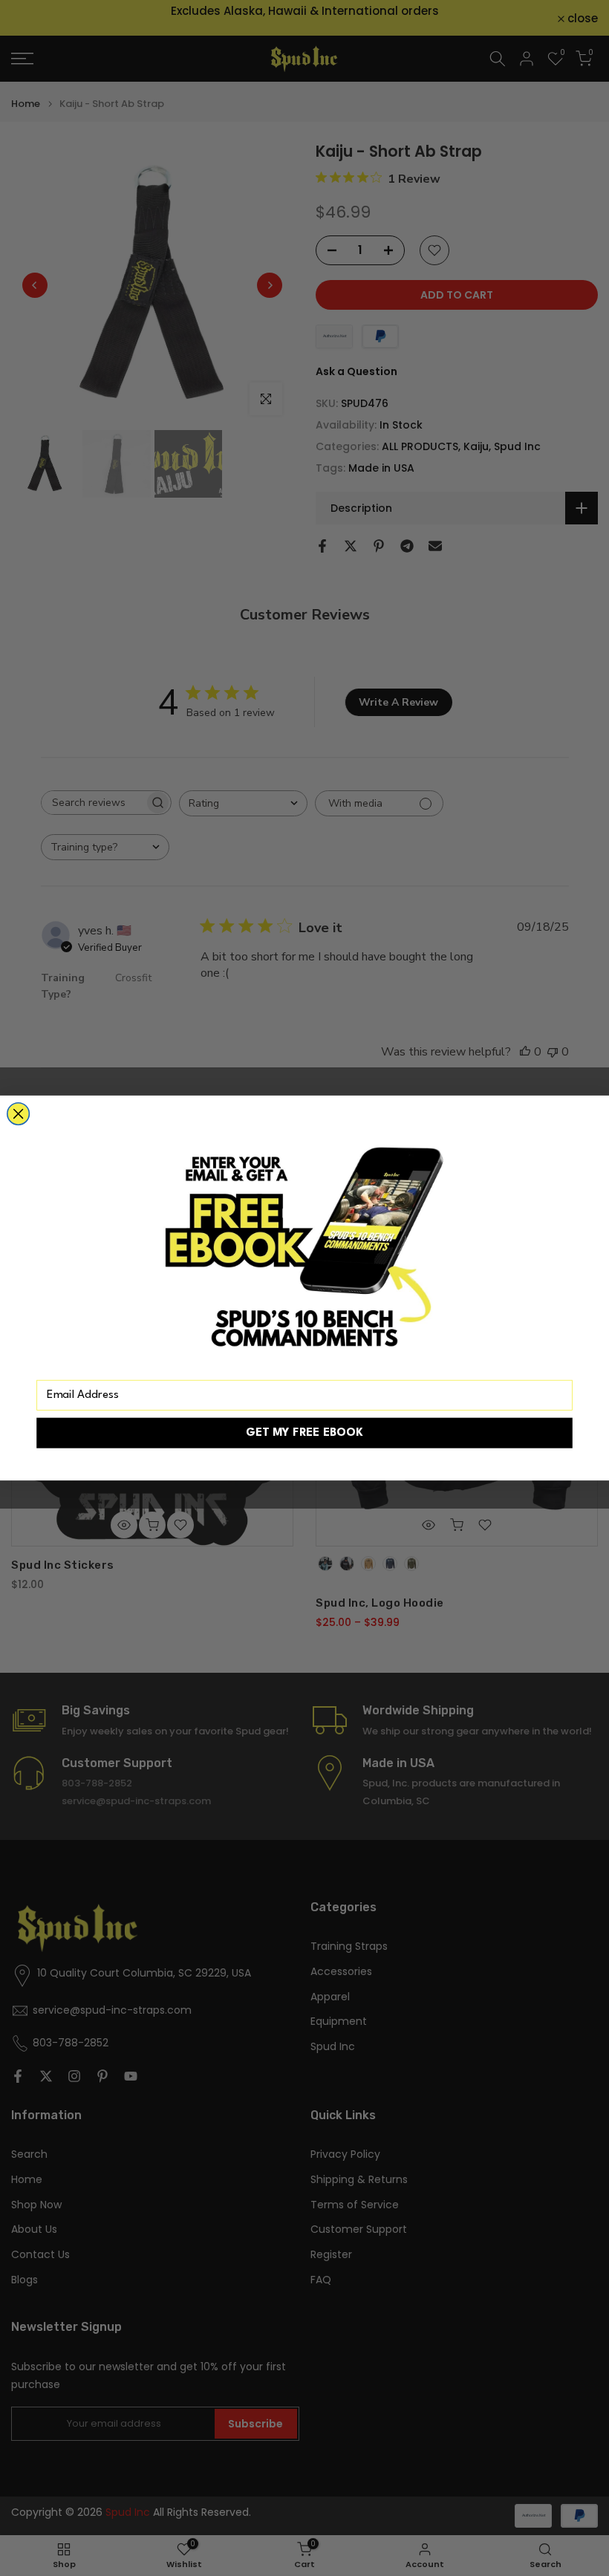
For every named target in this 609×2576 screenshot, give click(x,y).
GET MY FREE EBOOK (304, 1433)
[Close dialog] (19, 1114)
